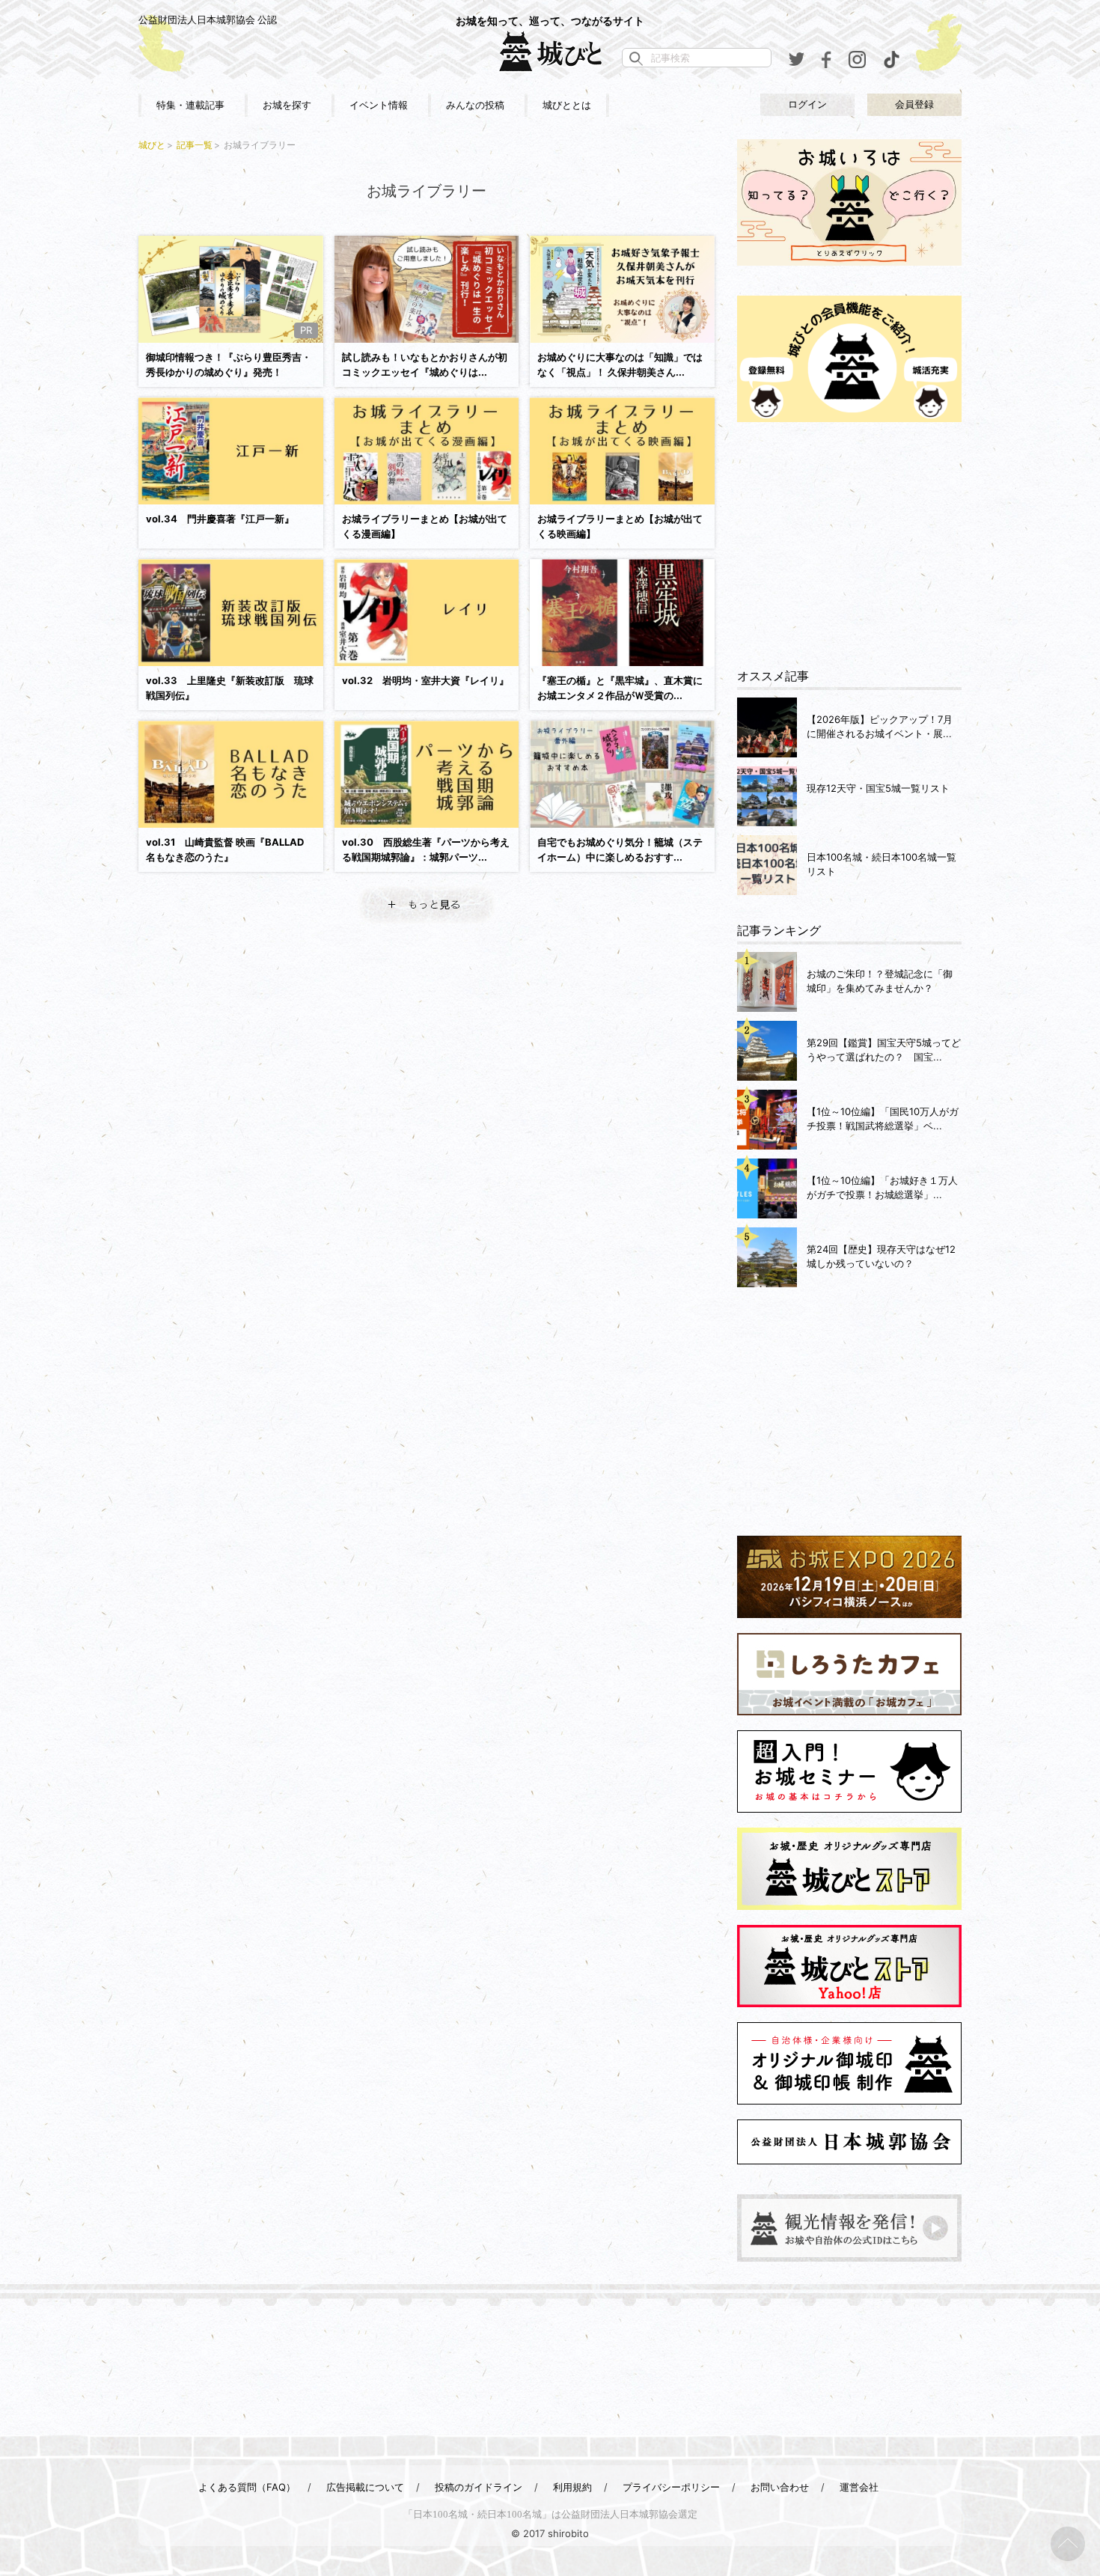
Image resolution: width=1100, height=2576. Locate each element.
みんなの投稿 (475, 105)
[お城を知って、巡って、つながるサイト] (550, 51)
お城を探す (287, 105)
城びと (152, 145)
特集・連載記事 (190, 105)
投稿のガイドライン (479, 2487)
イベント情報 (379, 105)
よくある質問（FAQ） (247, 2487)
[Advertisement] (849, 546)
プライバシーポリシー (671, 2487)
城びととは (567, 105)
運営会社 (859, 2487)
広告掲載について (365, 2487)
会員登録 (914, 104)
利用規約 (572, 2487)
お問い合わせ (780, 2487)
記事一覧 (195, 145)
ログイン (807, 104)
